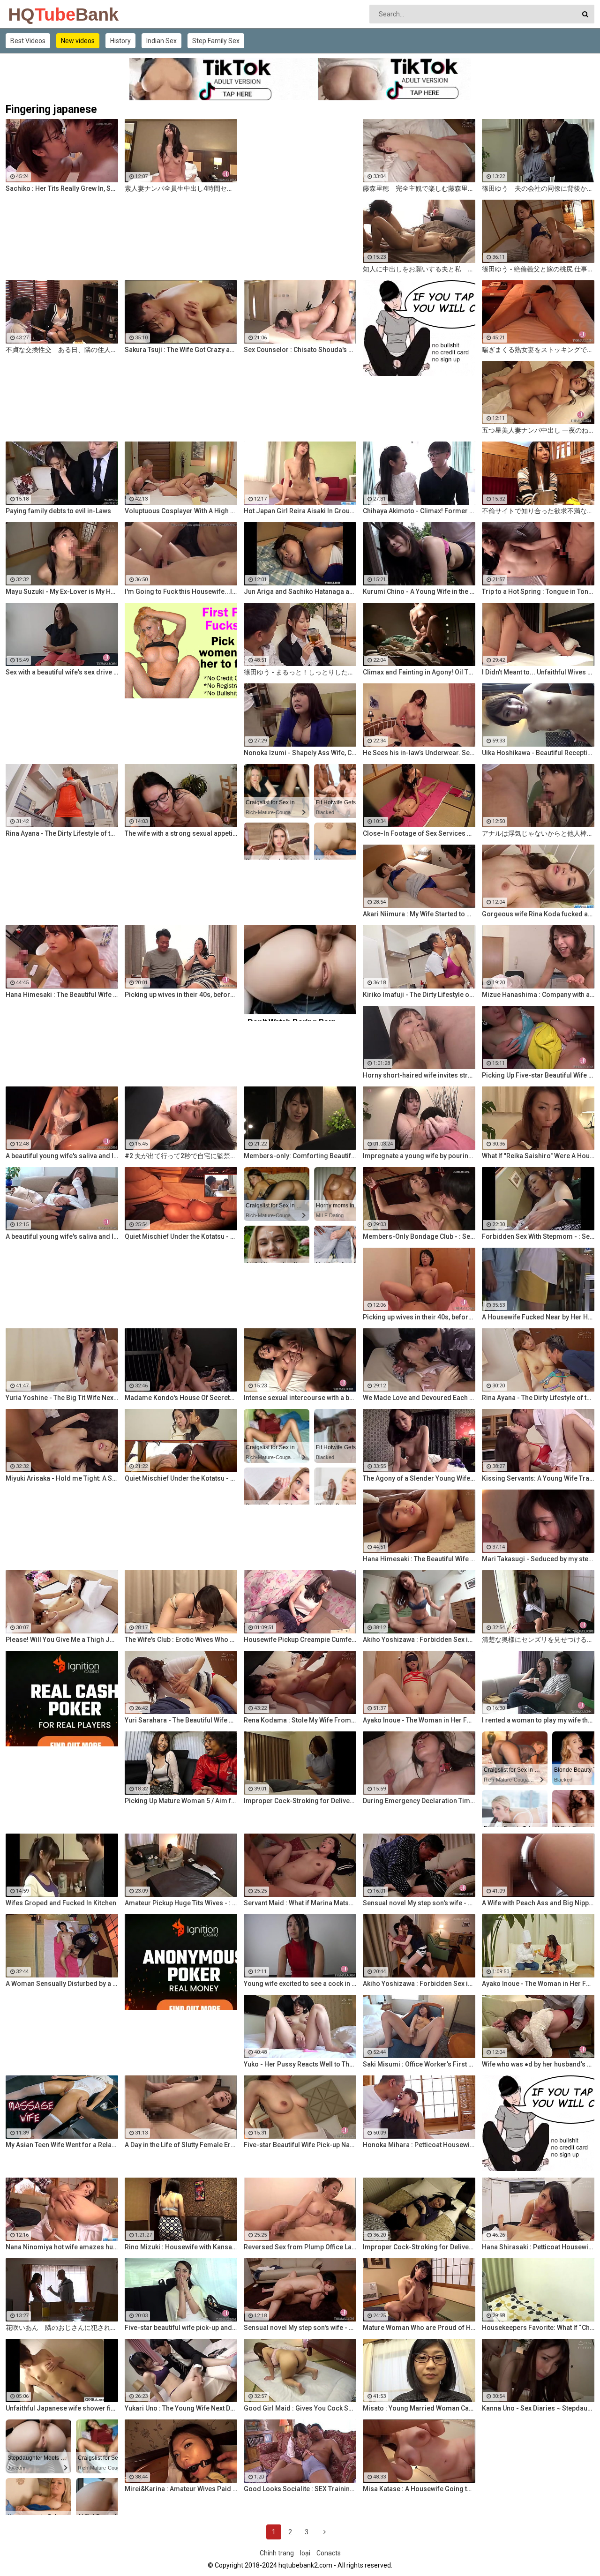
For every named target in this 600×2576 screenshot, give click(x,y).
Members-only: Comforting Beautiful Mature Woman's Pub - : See (300, 1156)
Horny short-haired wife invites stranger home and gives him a (419, 1075)
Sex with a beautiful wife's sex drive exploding (62, 672)
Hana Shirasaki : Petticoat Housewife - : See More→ (538, 2247)
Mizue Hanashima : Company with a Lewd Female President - (538, 995)
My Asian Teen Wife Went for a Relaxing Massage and (62, 2145)
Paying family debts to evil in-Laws (58, 511)
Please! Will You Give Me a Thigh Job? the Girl (62, 1640)
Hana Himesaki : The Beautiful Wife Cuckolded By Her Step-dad (62, 995)
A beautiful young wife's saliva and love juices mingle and (62, 1156)
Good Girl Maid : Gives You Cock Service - (300, 2408)
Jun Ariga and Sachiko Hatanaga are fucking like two (300, 592)
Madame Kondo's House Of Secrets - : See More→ (181, 1398)
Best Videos (28, 41)
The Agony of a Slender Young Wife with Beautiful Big (419, 1478)
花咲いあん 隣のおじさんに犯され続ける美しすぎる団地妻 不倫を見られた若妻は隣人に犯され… (62, 2328)
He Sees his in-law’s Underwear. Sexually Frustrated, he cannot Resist (419, 753)
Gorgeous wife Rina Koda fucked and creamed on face (538, 914)
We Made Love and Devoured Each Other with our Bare (419, 1398)
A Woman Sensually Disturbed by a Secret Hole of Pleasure (62, 1984)
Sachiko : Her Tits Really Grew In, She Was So (62, 188)
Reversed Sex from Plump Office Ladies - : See (300, 2247)
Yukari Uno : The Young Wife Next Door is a (181, 2408)
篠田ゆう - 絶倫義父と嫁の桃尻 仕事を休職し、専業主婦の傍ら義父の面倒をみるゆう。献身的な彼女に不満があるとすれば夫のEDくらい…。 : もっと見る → (538, 269)
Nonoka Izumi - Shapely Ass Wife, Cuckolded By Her (300, 753)
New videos (78, 41)
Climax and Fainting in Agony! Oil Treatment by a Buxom (419, 672)
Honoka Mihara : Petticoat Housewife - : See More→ (419, 2145)
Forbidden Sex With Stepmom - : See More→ (538, 1236)
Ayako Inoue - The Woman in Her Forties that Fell (419, 1720)
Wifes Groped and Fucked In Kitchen (61, 1903)
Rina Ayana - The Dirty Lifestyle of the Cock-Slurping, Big (62, 833)
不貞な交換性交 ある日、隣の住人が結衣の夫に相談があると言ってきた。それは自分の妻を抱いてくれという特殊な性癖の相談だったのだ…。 (62, 350)
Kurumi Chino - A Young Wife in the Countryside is (419, 592)
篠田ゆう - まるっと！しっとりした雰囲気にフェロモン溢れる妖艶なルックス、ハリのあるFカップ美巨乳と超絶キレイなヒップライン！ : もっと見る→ (300, 672)
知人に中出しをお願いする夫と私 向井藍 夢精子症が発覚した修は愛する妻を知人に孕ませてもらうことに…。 (419, 269)
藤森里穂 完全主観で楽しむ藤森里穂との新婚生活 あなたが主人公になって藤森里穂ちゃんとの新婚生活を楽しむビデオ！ (419, 188)
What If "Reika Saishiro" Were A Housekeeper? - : (538, 1156)
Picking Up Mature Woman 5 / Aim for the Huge (181, 1801)
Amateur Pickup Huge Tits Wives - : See (181, 1903)
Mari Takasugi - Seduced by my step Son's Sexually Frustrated (538, 1559)
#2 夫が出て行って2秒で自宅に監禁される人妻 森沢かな (181, 1156)
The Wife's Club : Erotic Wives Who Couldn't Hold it (181, 1640)
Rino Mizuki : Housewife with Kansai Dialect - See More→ (181, 2247)
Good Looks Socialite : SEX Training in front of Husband (300, 2489)
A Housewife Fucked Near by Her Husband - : (538, 1317)
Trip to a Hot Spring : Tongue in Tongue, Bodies (538, 592)
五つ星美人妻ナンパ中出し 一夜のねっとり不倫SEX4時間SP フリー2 (538, 430)
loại (305, 2553)
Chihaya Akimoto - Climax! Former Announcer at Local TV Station (419, 511)
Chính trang (277, 2553)
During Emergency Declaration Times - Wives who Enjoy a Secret (419, 1801)
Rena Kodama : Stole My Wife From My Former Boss (300, 1720)
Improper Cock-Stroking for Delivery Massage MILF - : (419, 2247)
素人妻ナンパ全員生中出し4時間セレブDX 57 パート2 (181, 188)
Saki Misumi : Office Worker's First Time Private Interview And (419, 2064)
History (120, 41)
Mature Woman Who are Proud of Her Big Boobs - (419, 2328)
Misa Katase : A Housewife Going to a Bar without (419, 2489)
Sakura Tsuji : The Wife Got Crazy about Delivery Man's (181, 350)
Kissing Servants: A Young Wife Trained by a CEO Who (538, 1478)
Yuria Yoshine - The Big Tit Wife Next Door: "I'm (62, 1398)
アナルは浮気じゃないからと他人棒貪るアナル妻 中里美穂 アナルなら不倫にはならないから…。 (538, 833)
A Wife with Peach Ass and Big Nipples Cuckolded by (538, 1903)
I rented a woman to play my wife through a (538, 1720)
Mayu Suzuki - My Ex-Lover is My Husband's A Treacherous (62, 592)
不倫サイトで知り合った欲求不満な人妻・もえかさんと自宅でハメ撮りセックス (538, 511)
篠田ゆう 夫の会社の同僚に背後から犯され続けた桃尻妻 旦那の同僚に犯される (538, 188)
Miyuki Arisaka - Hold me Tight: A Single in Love (62, 1478)
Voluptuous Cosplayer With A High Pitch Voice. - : (181, 511)
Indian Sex (161, 41)
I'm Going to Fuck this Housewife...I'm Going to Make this (181, 592)
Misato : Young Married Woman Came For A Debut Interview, (419, 2408)
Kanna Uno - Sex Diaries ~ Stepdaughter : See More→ (538, 2408)
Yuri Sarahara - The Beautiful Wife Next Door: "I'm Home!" (181, 1720)
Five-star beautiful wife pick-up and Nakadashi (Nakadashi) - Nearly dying (181, 2328)
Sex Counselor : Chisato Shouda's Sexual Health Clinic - (300, 350)
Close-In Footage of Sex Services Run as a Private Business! (419, 833)
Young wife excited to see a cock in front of (300, 1984)
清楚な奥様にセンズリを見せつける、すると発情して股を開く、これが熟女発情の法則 (538, 1640)
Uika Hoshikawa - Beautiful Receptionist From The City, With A (538, 753)
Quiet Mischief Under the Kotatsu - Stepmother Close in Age (181, 1236)
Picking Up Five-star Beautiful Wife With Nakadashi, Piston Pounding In (538, 1075)
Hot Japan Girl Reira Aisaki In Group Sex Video (300, 511)
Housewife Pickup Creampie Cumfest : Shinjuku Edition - (300, 1640)
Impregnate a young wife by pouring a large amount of (419, 1156)
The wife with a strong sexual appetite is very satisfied (181, 833)
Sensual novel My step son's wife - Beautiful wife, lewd (419, 1903)
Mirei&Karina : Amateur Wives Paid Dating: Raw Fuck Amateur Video (181, 2489)
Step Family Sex (216, 41)
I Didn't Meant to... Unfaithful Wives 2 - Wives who (538, 672)
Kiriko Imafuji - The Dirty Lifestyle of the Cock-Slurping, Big (419, 995)
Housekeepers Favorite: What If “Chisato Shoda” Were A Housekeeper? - (538, 2328)
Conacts (329, 2553)
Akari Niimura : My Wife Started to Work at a (419, 914)
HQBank (33, 15)
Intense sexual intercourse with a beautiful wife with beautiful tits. (300, 1398)
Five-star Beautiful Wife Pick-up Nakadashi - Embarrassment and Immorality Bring (300, 2145)
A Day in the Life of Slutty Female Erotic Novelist (181, 2145)
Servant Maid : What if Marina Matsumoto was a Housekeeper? (300, 1903)
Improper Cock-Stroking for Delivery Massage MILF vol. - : (300, 1801)
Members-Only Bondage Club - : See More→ (419, 1236)
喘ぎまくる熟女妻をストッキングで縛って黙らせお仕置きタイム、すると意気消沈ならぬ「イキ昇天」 (538, 350)
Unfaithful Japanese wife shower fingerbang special (62, 2408)
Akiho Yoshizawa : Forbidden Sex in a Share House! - (419, 1640)
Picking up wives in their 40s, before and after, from (181, 995)
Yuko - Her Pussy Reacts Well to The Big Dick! (300, 2064)
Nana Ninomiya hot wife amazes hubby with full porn (62, 2247)
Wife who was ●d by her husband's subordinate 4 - (538, 2064)
